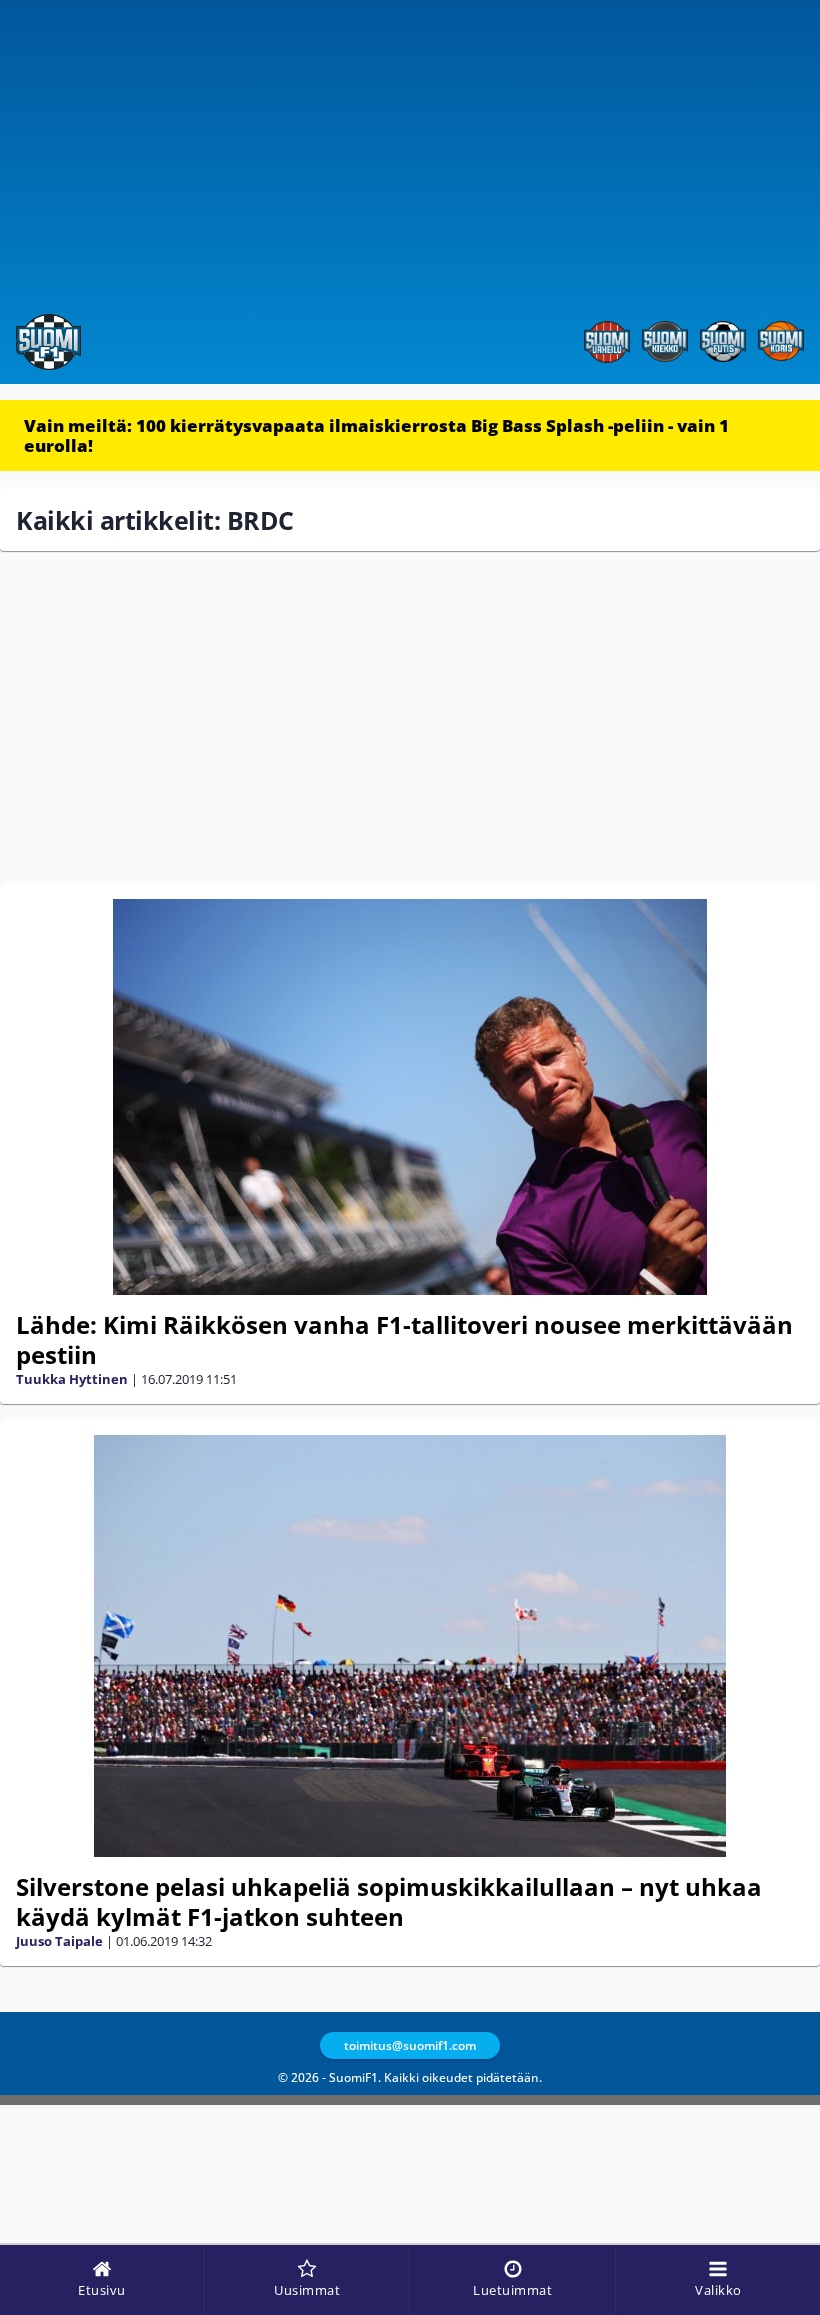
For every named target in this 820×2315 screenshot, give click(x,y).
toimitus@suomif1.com (410, 2045)
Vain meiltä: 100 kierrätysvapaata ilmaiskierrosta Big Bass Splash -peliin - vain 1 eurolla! (376, 435)
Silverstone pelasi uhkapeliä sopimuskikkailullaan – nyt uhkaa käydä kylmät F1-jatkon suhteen (389, 1901)
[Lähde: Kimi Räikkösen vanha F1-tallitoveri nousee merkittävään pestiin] (410, 1097)
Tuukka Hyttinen (72, 1379)
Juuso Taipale (59, 1941)
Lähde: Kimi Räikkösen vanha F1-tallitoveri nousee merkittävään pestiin (404, 1339)
